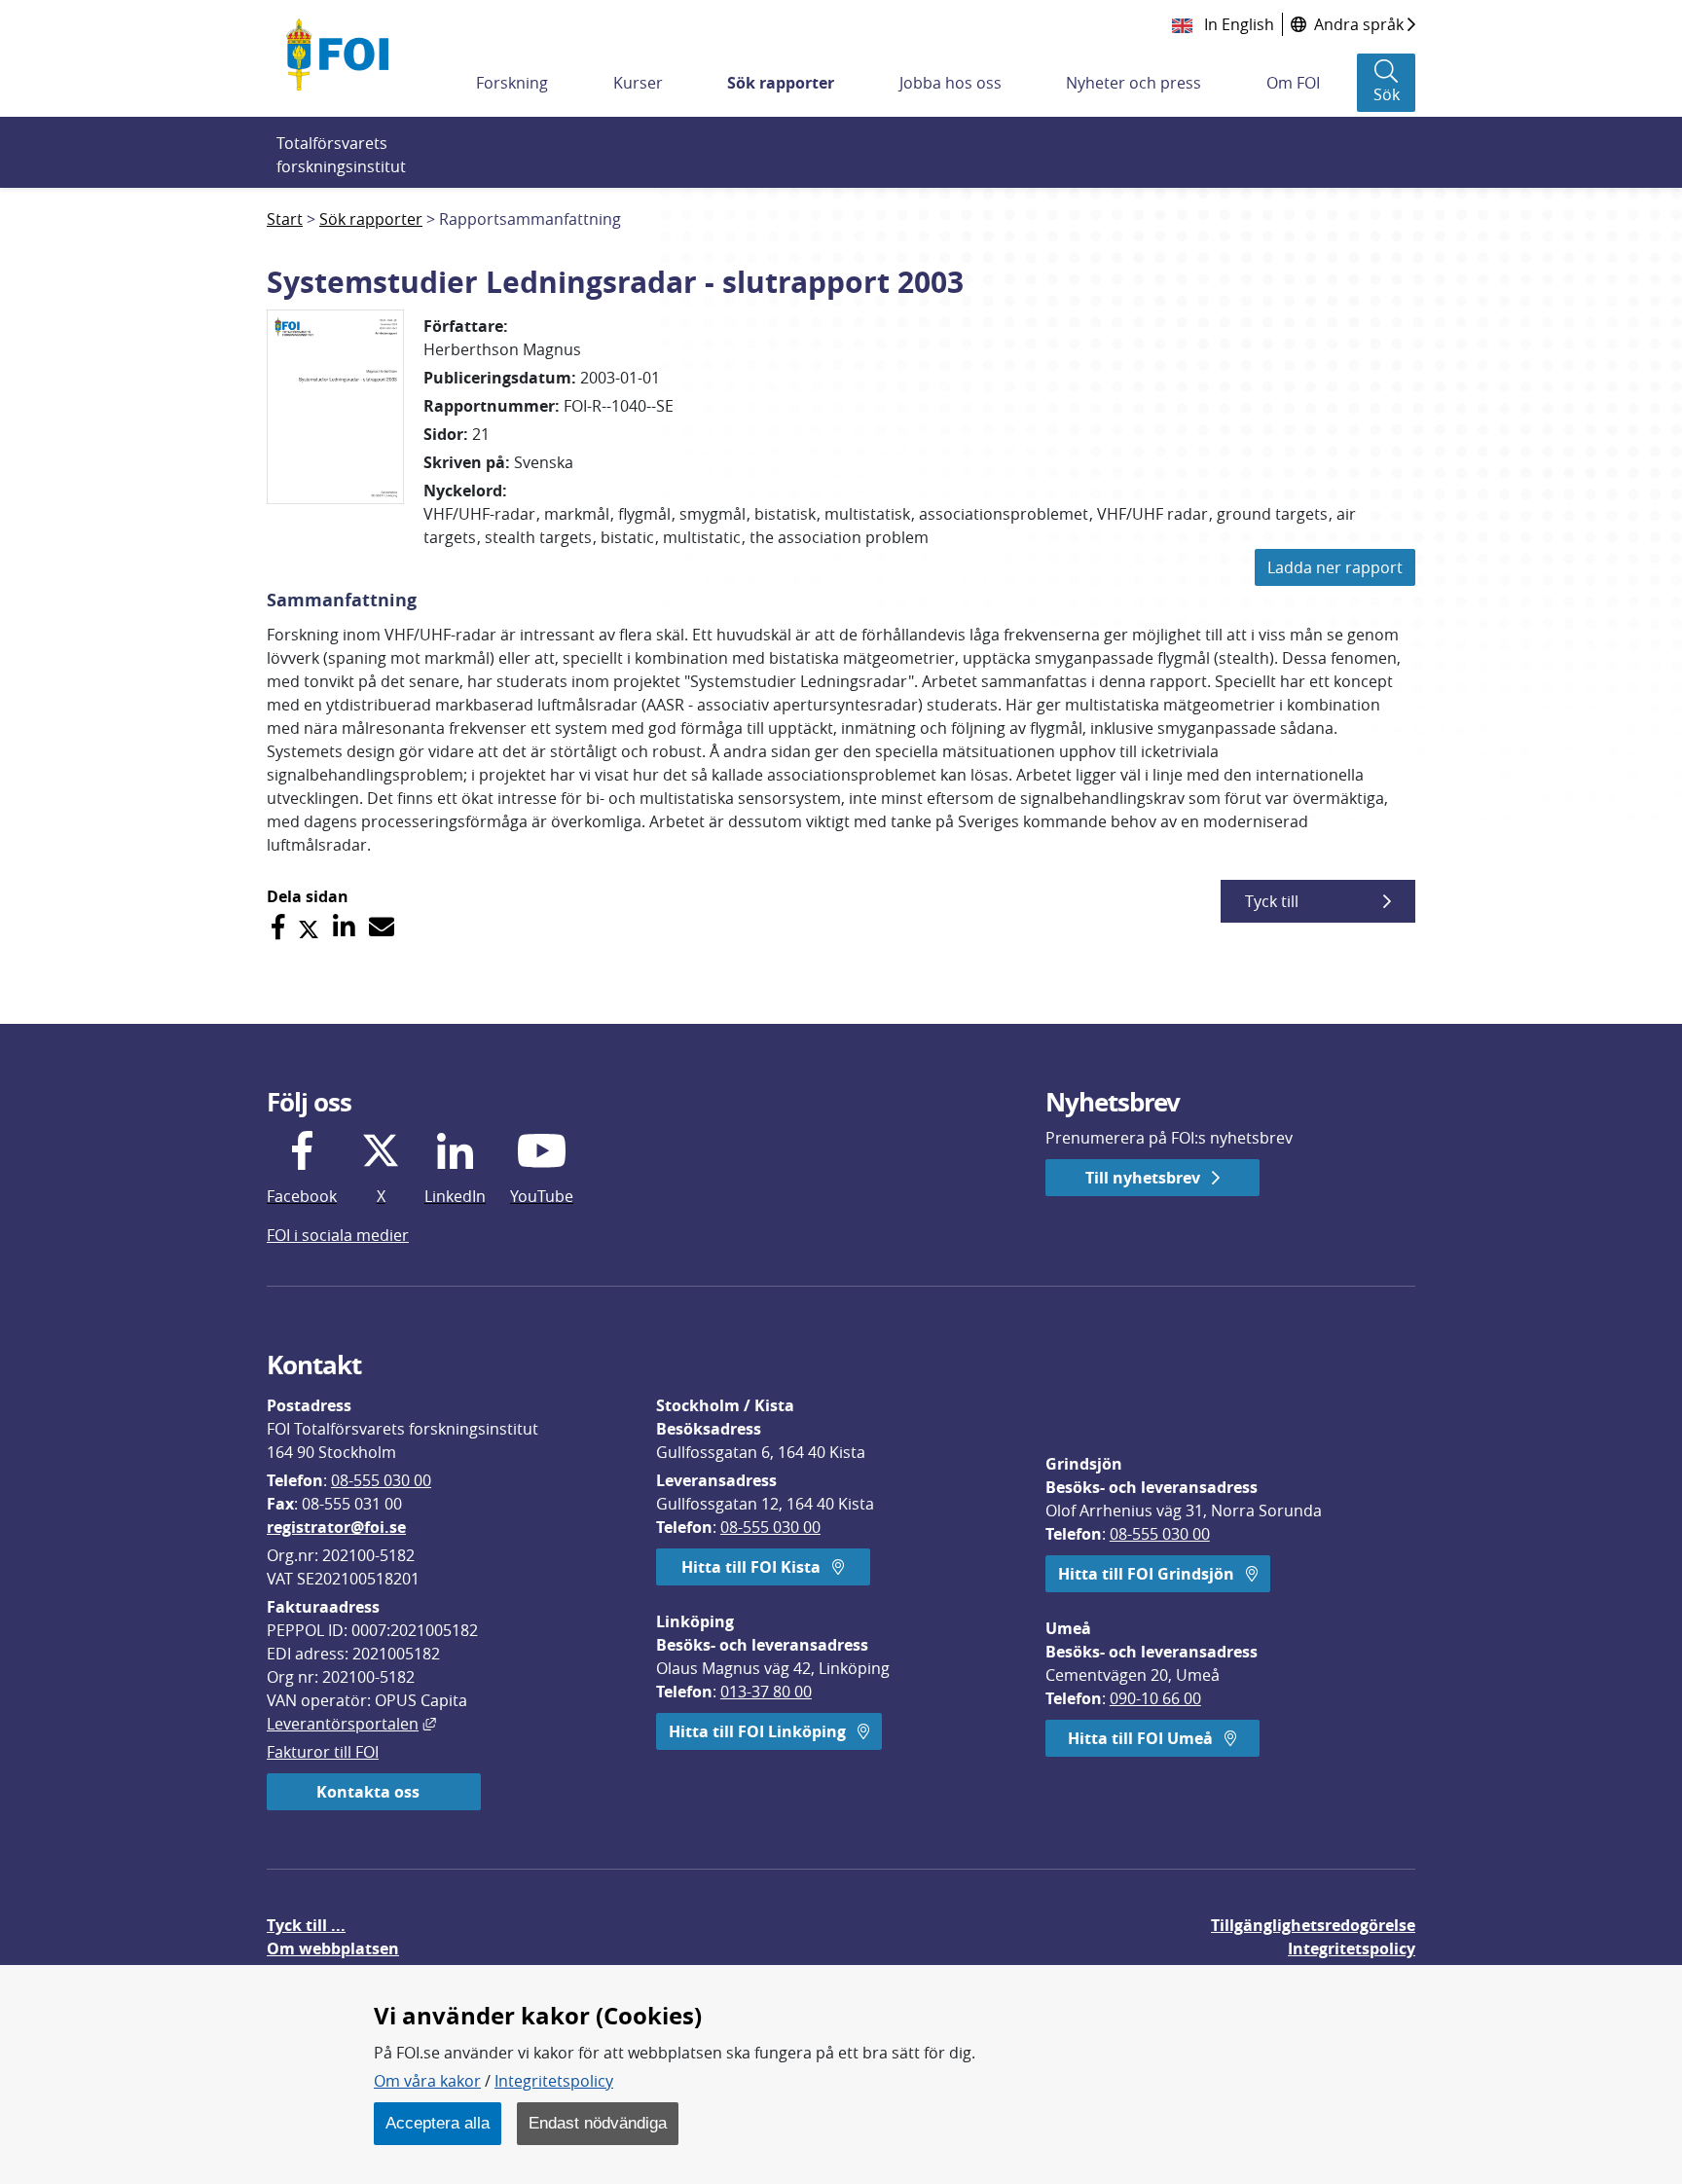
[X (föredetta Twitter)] (309, 927)
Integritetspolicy (554, 2081)
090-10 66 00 (1155, 1698)
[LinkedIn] (344, 927)
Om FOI (1293, 83)
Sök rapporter (781, 83)
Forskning (512, 83)
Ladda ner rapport (1335, 567)
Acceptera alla (438, 2123)
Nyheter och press (1134, 83)
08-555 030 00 (381, 1480)
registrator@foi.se (336, 1527)
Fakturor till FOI (323, 1752)
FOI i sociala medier (338, 1235)
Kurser (638, 83)
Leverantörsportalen (351, 1724)
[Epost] (382, 927)
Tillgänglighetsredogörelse (1313, 1925)
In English (1237, 24)
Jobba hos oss (951, 83)
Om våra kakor (427, 2081)
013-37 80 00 (766, 1692)
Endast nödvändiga (598, 2123)
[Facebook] (278, 927)
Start (285, 219)
